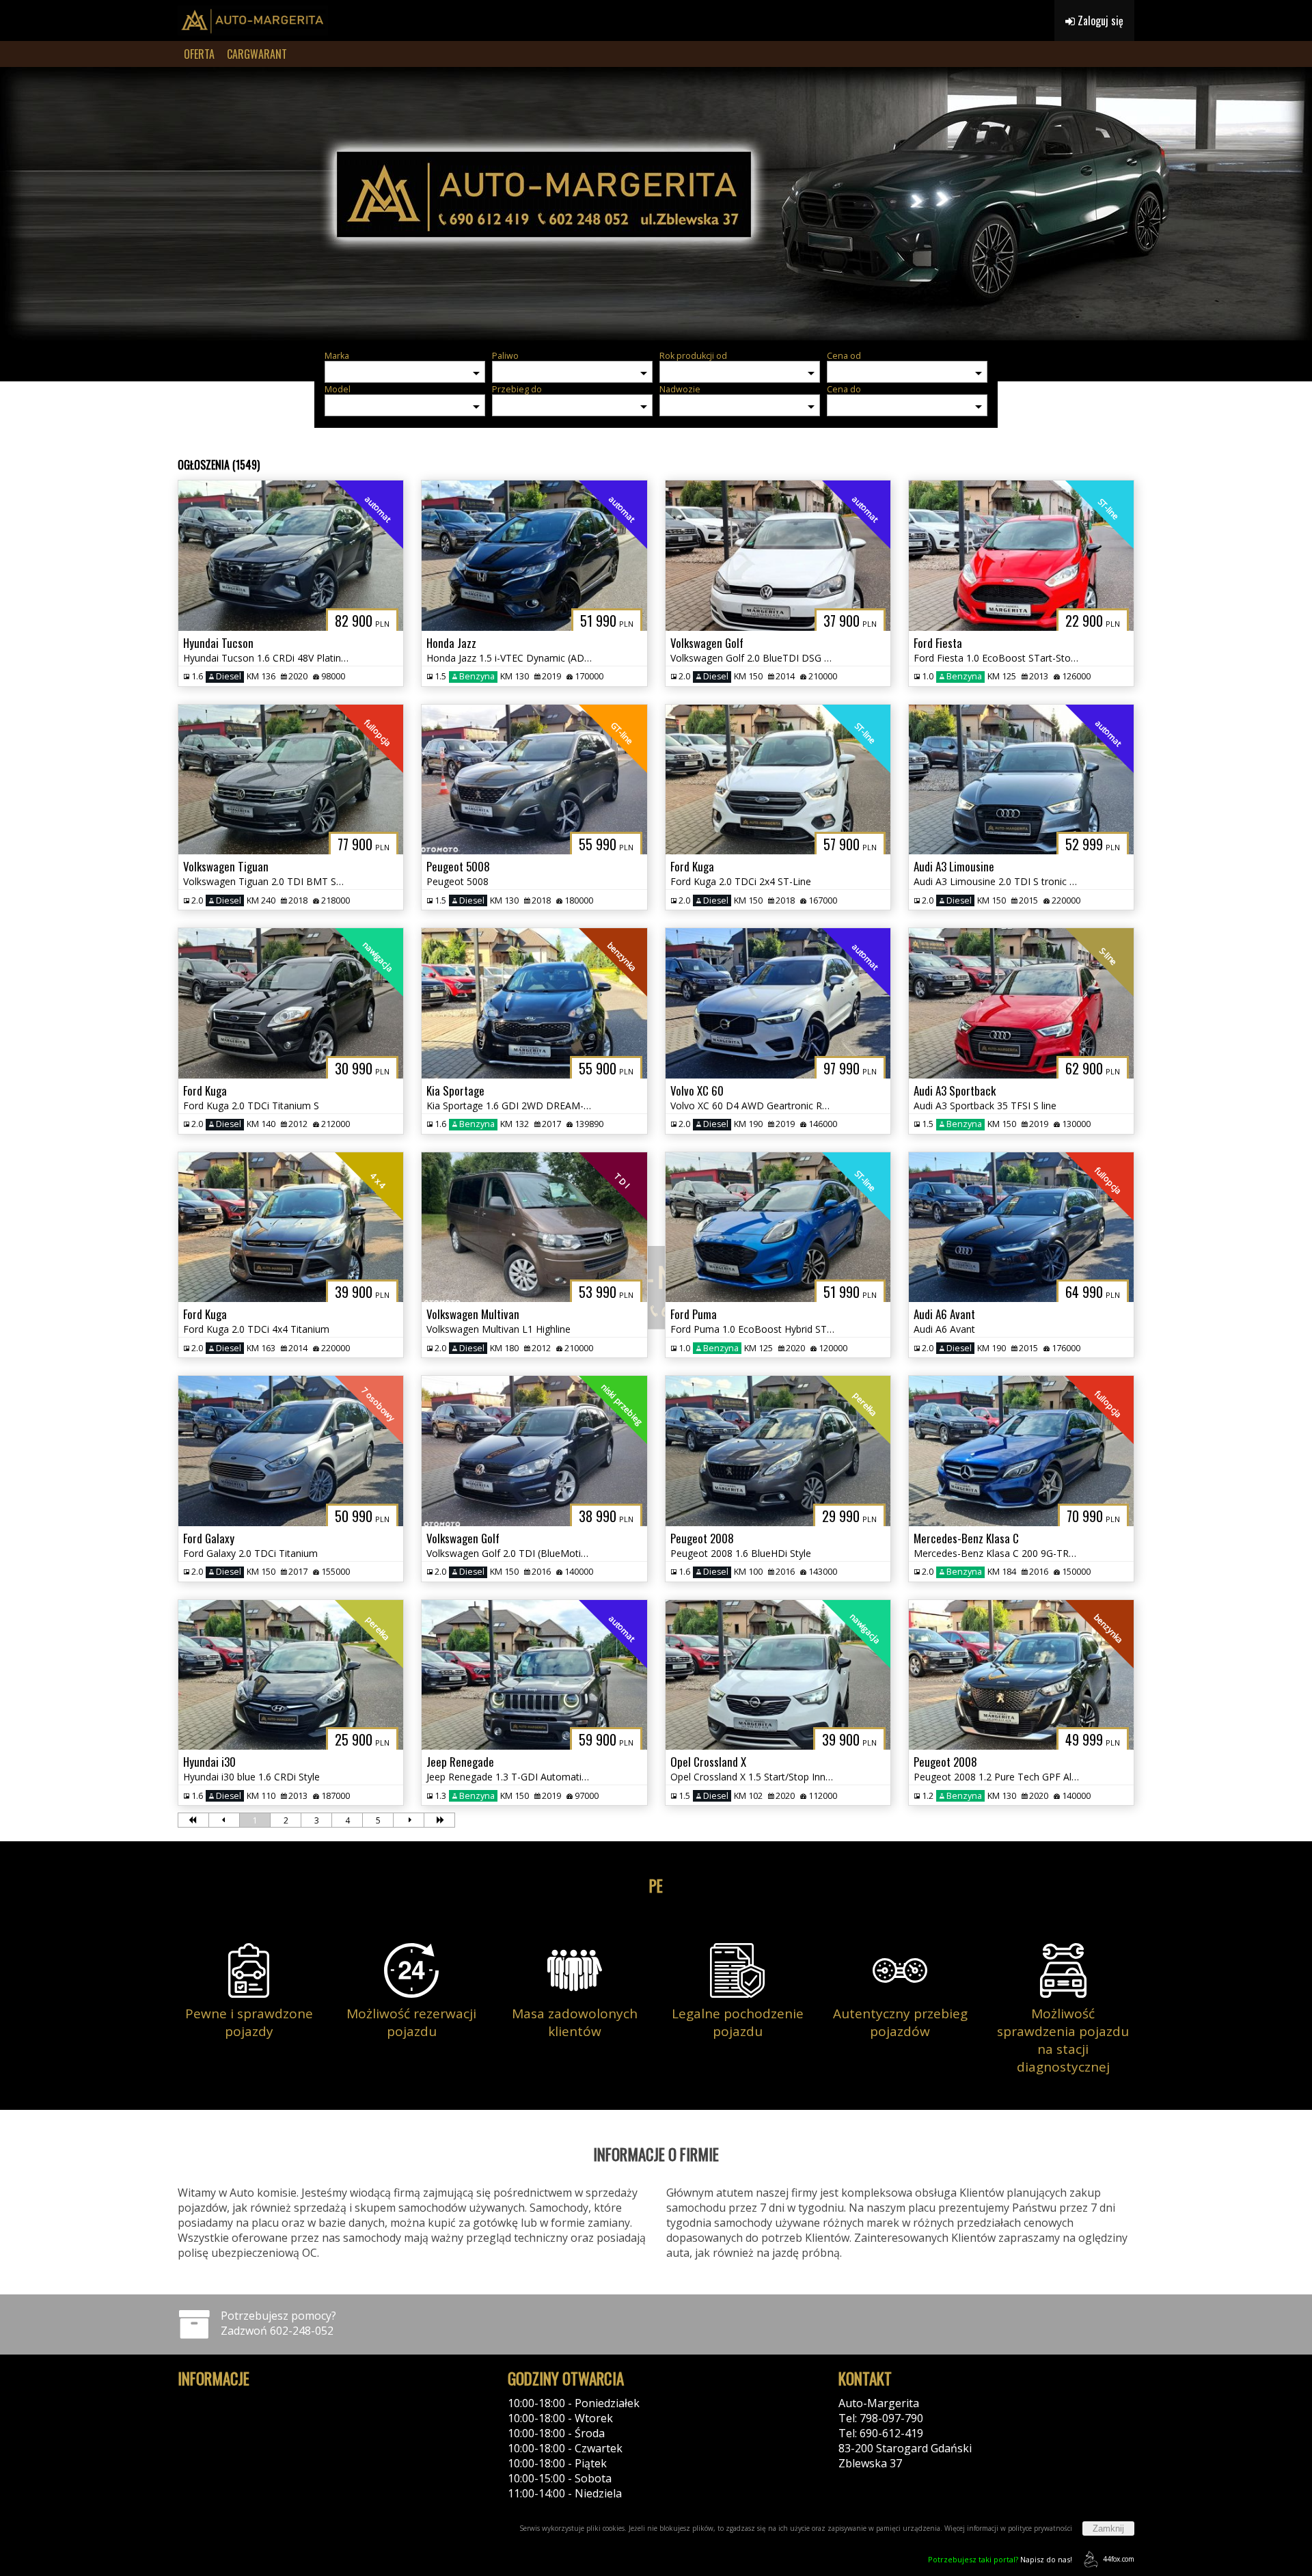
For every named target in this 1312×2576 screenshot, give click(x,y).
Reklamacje (206, 2448)
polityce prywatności (1040, 2528)
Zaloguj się (1099, 21)
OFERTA (199, 54)
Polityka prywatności (231, 2403)
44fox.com (1119, 2559)
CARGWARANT (257, 54)
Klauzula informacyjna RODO (251, 2433)
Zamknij (1108, 2528)
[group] (656, 204)
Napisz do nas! (1000, 2559)
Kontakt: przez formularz (903, 2478)
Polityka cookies (219, 2418)
